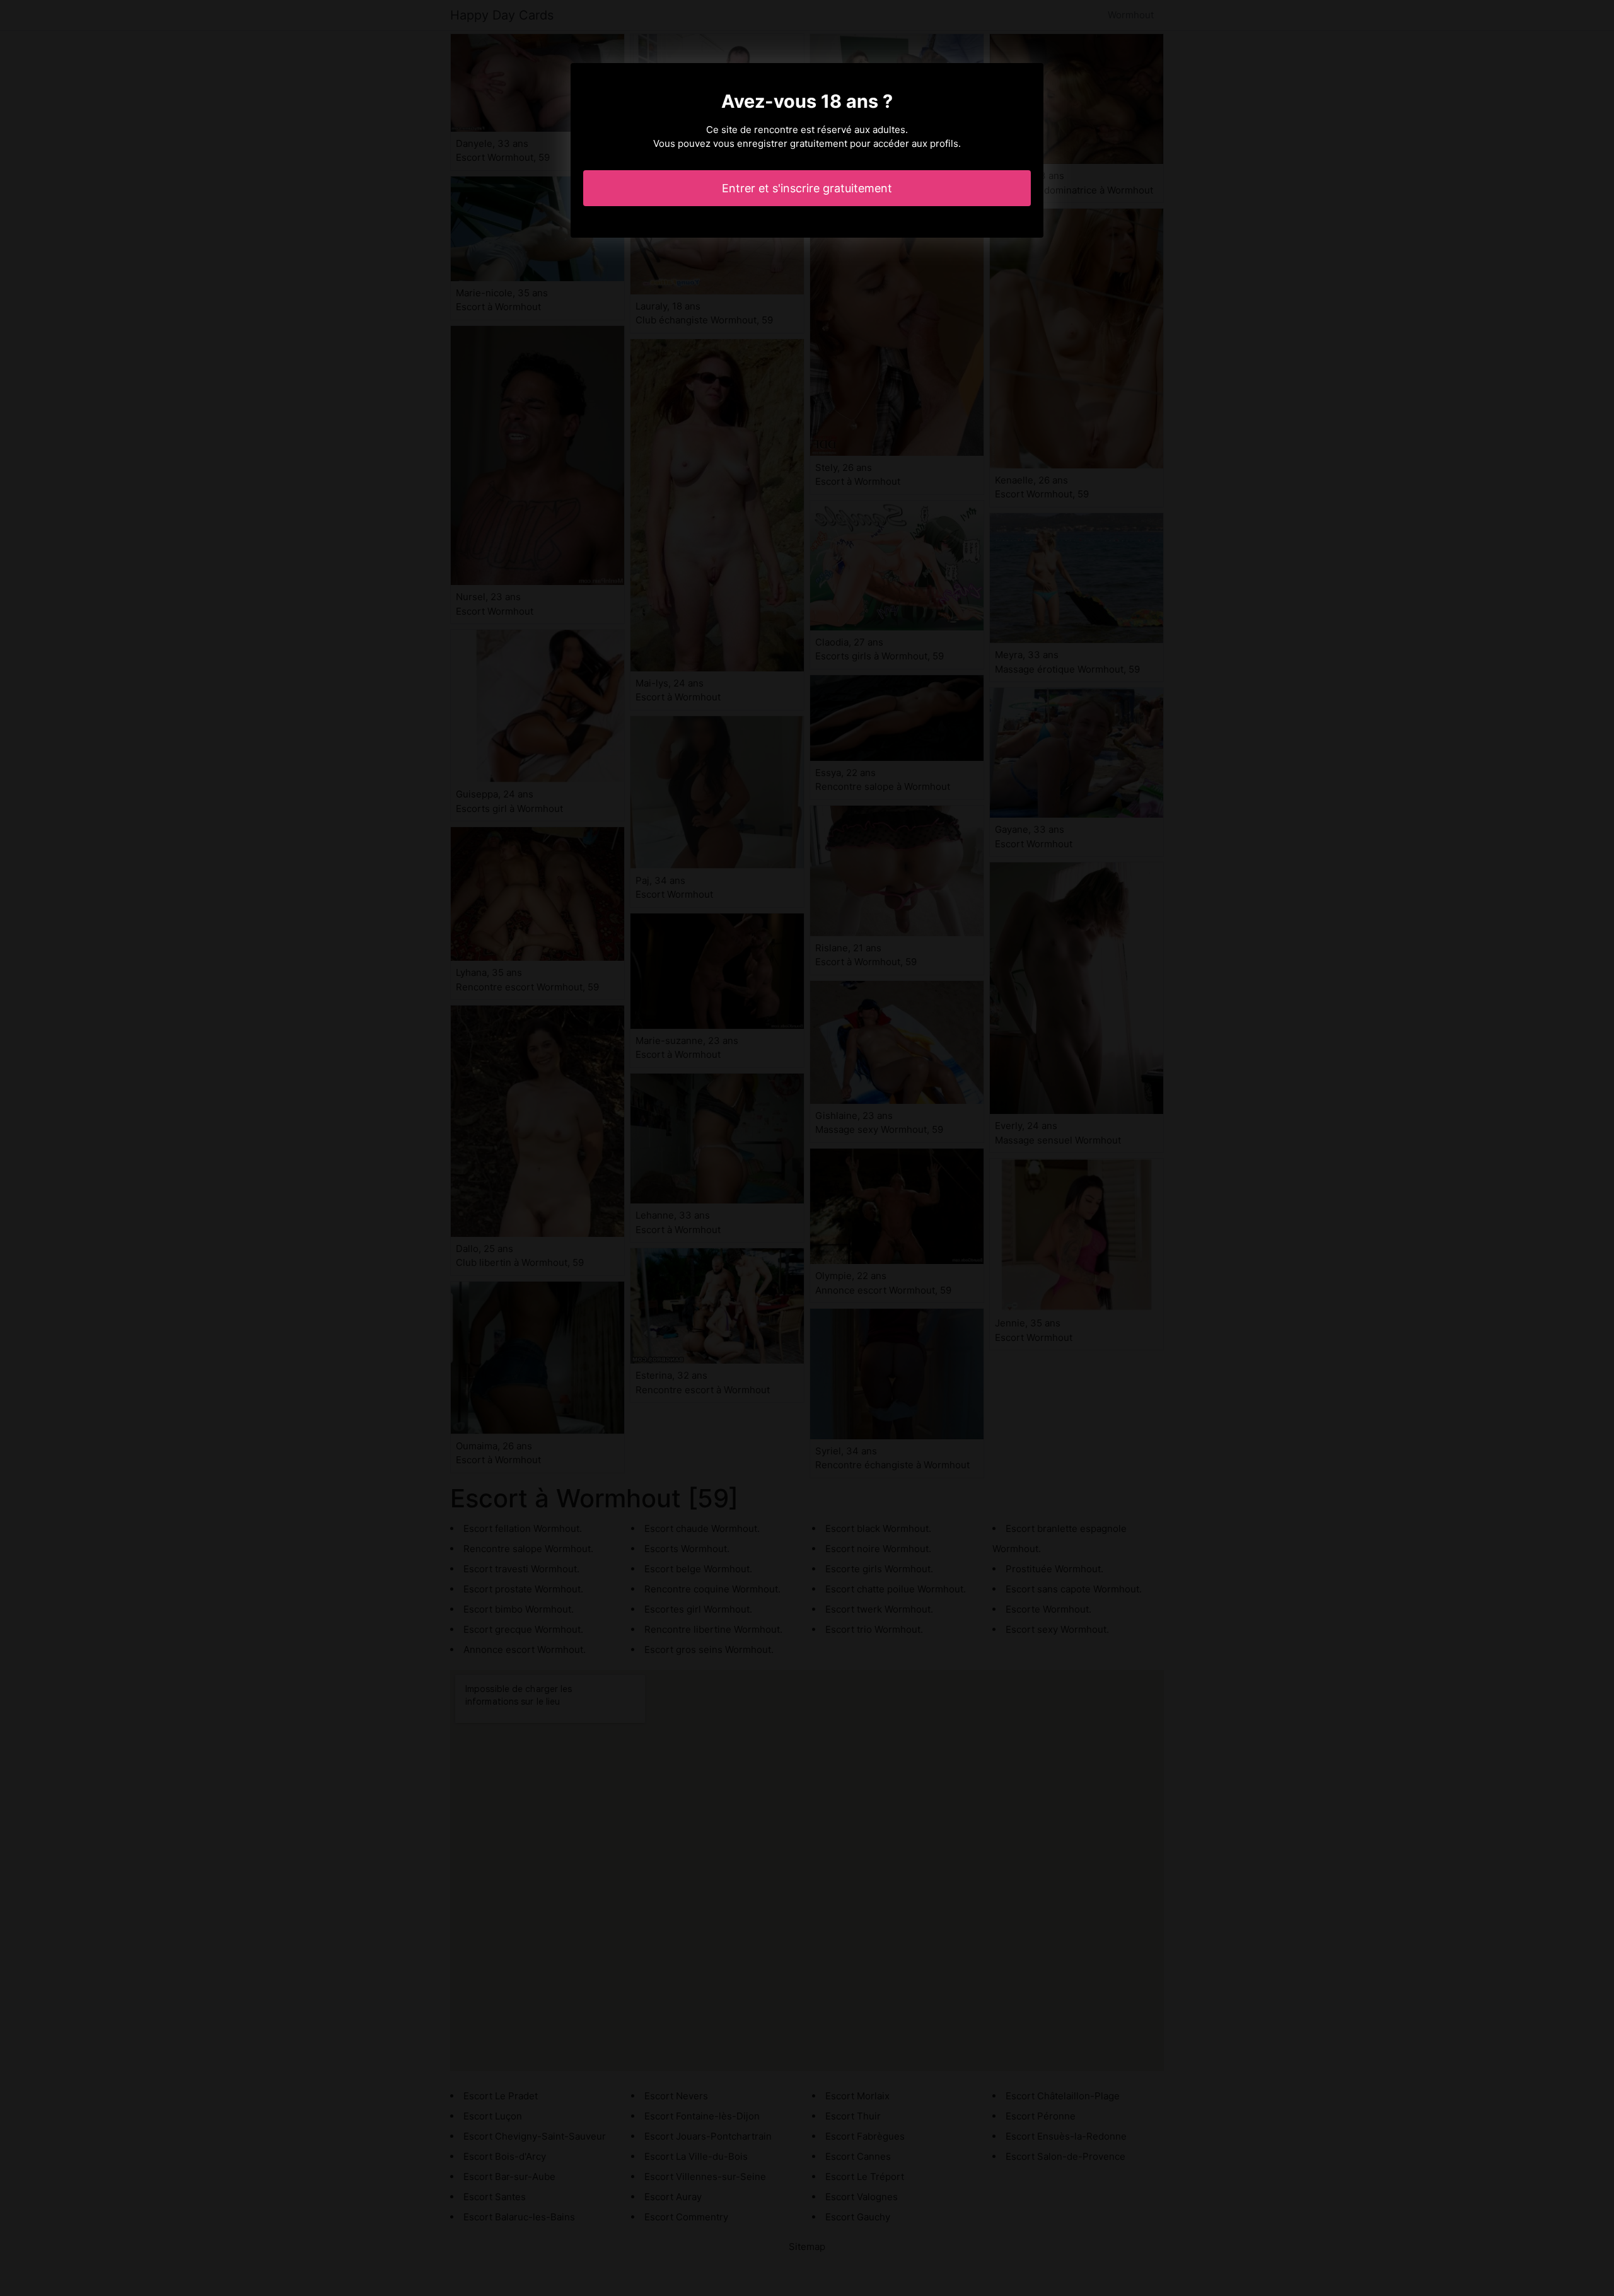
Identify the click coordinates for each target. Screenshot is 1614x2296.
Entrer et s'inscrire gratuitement (807, 188)
